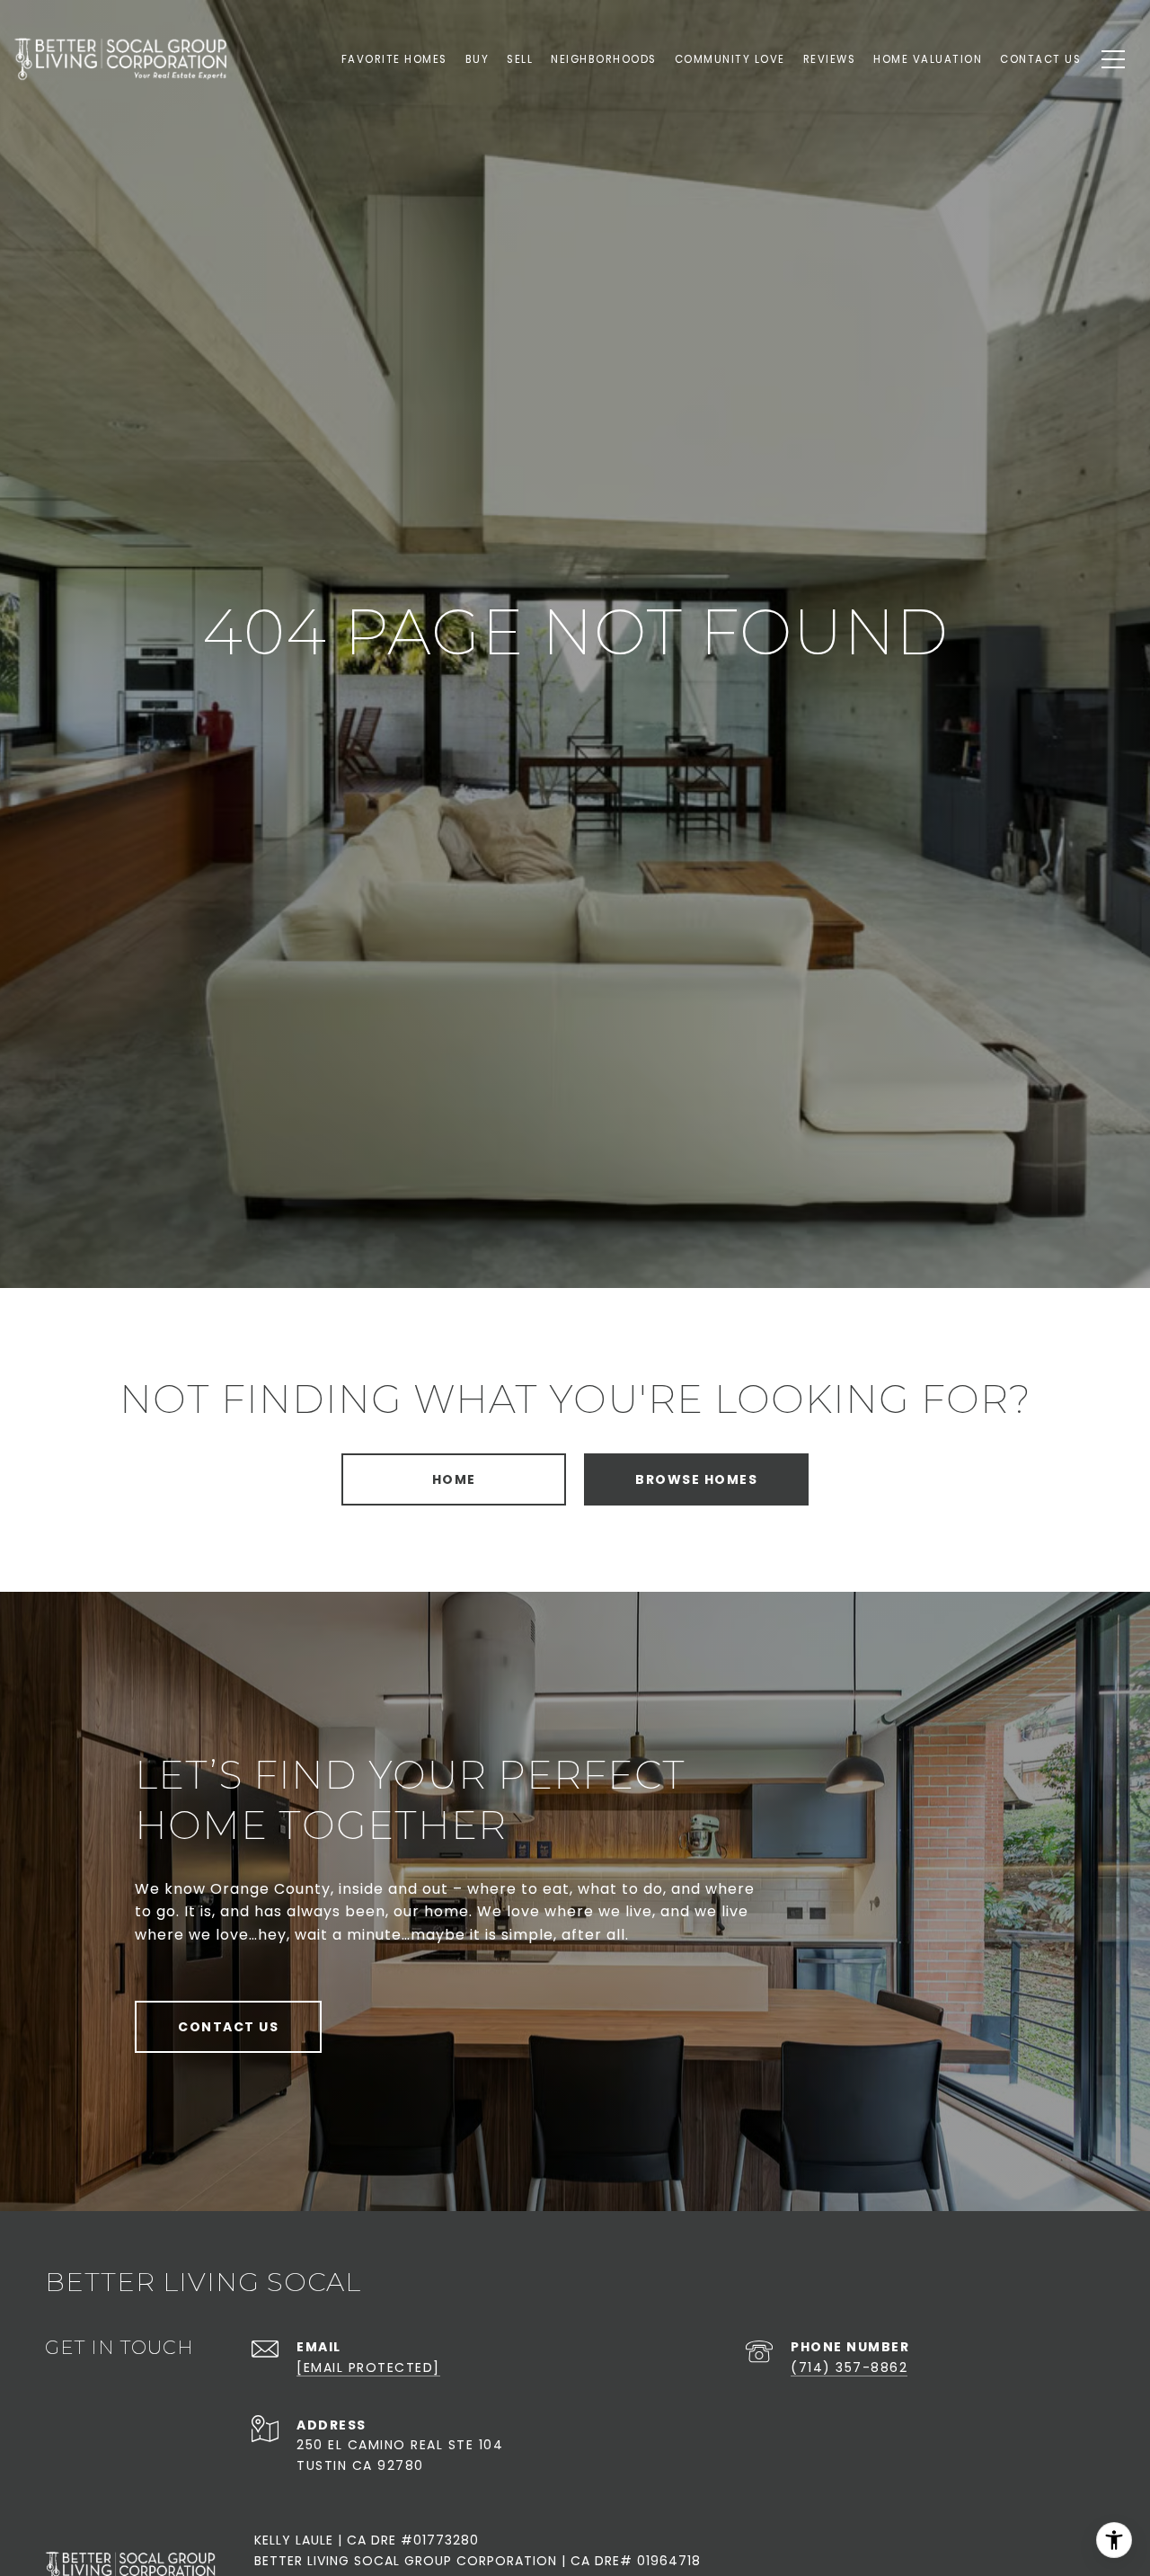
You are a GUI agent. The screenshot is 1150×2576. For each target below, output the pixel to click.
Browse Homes (696, 1479)
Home (454, 1479)
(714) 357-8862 (849, 2367)
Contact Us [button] (228, 2027)
